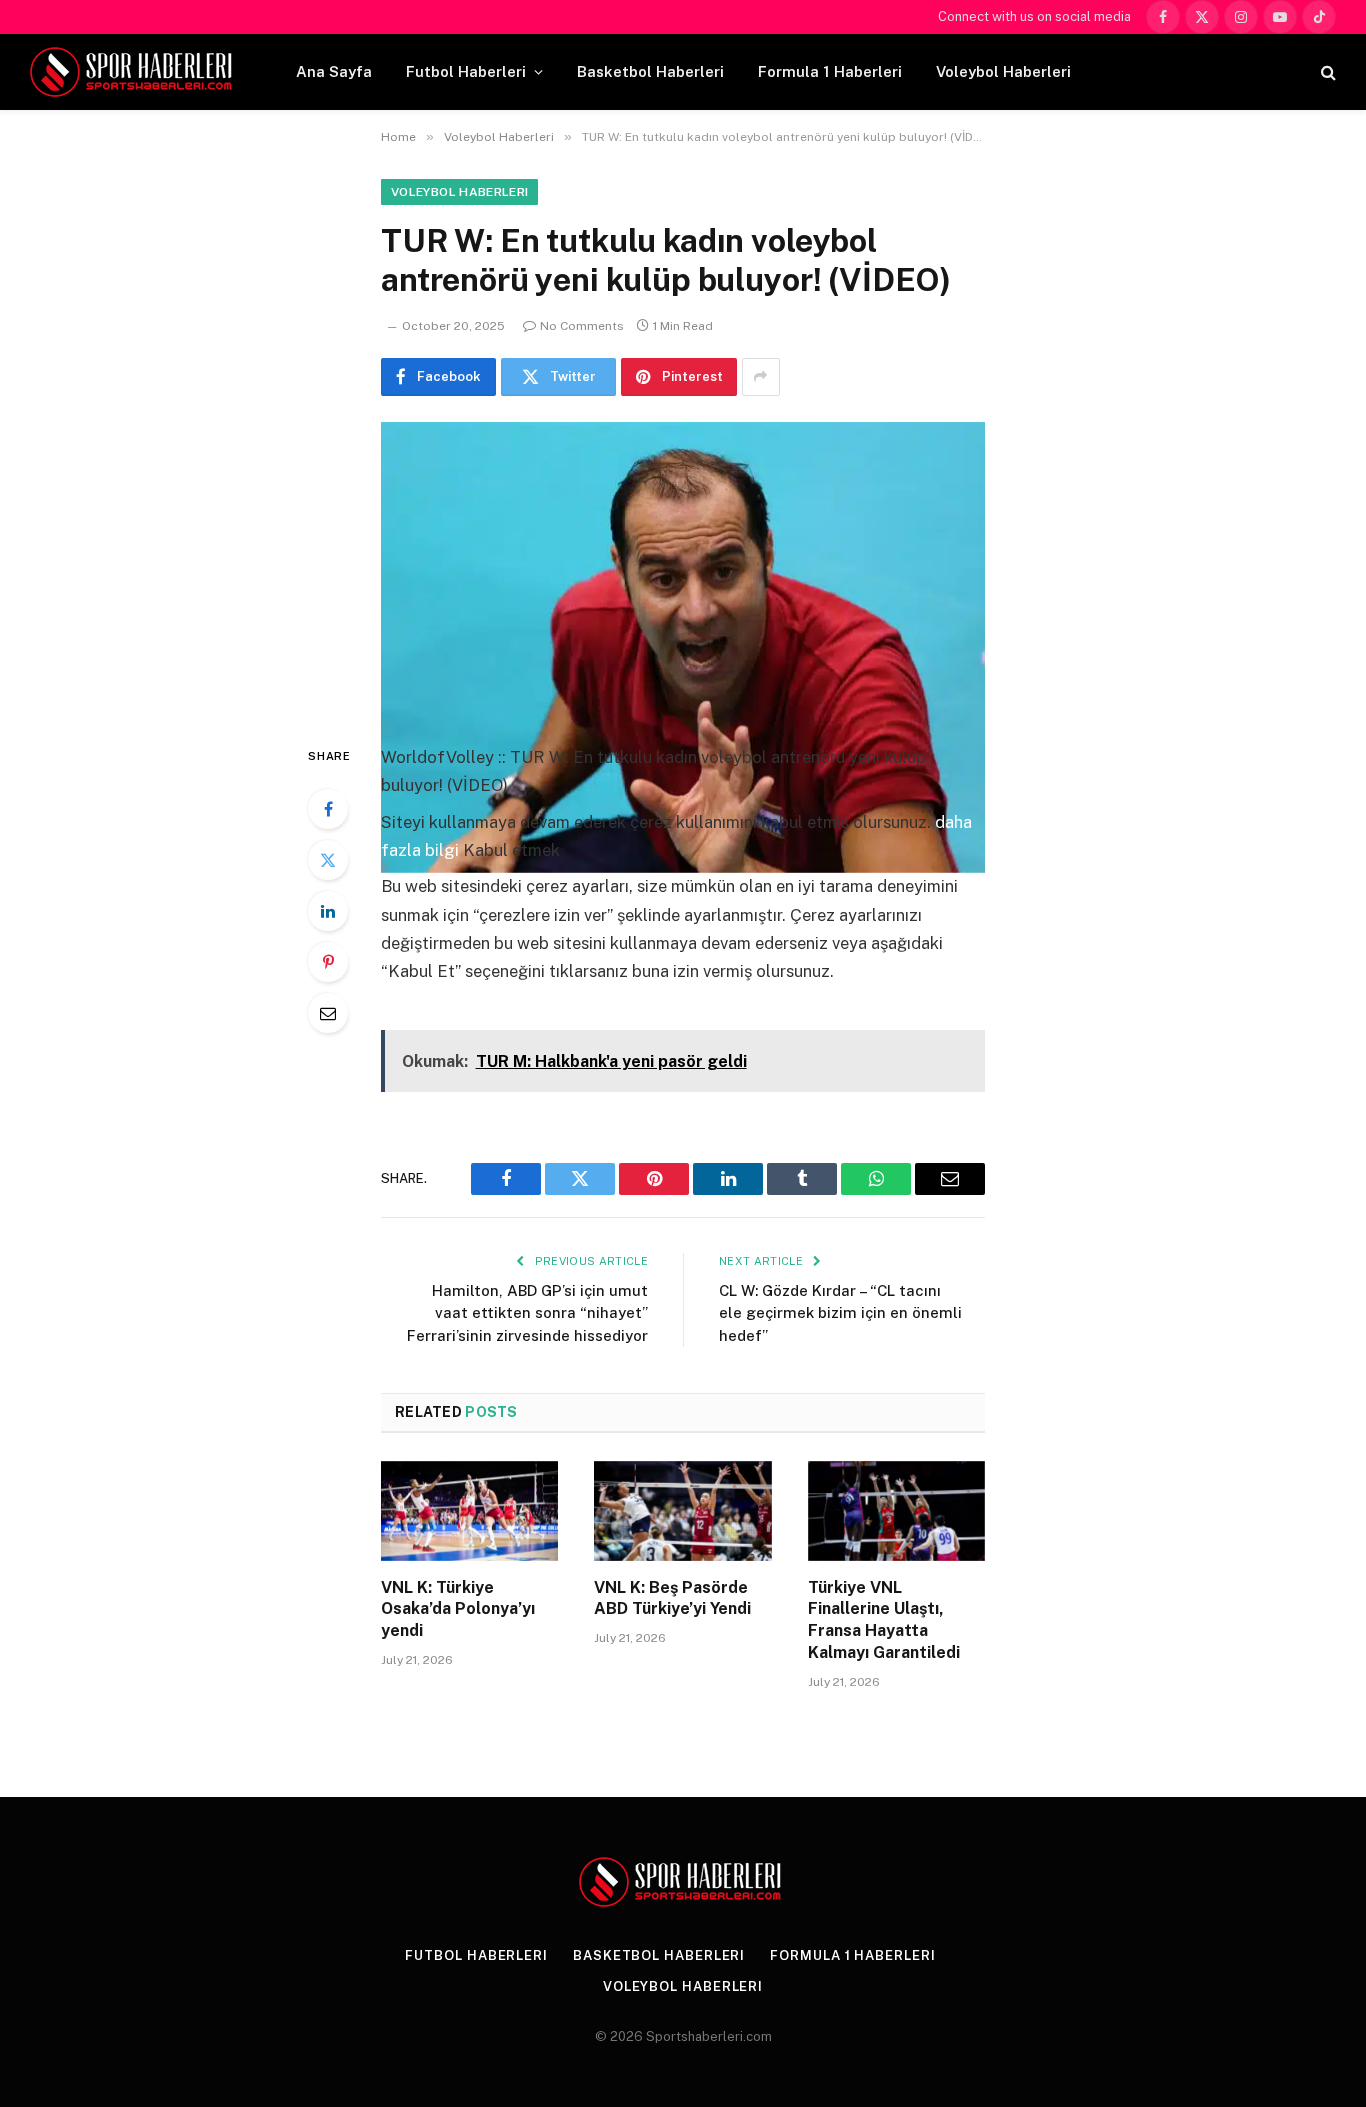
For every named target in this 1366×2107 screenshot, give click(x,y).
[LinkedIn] (328, 911)
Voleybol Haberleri (1003, 71)
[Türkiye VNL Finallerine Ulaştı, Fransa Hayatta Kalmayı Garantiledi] (896, 1511)
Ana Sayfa (334, 71)
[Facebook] (328, 809)
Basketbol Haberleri (650, 71)
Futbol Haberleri (466, 71)
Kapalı (405, 1008)
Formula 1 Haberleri (830, 71)
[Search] (1326, 72)
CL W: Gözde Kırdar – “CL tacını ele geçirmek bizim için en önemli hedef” (840, 1313)
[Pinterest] (328, 962)
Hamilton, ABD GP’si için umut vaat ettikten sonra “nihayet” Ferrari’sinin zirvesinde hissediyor (527, 1313)
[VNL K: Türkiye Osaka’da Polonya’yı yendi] (469, 1511)
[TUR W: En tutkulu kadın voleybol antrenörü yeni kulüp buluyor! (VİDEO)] (683, 566)
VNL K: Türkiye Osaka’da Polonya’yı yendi (458, 1609)
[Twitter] (328, 860)
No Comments (582, 326)
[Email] (328, 1013)
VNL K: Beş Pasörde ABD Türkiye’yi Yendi (672, 1598)
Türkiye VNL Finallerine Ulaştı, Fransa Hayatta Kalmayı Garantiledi (884, 1620)
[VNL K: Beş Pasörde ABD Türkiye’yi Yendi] (682, 1511)
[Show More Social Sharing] (761, 377)
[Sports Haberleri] (134, 72)
